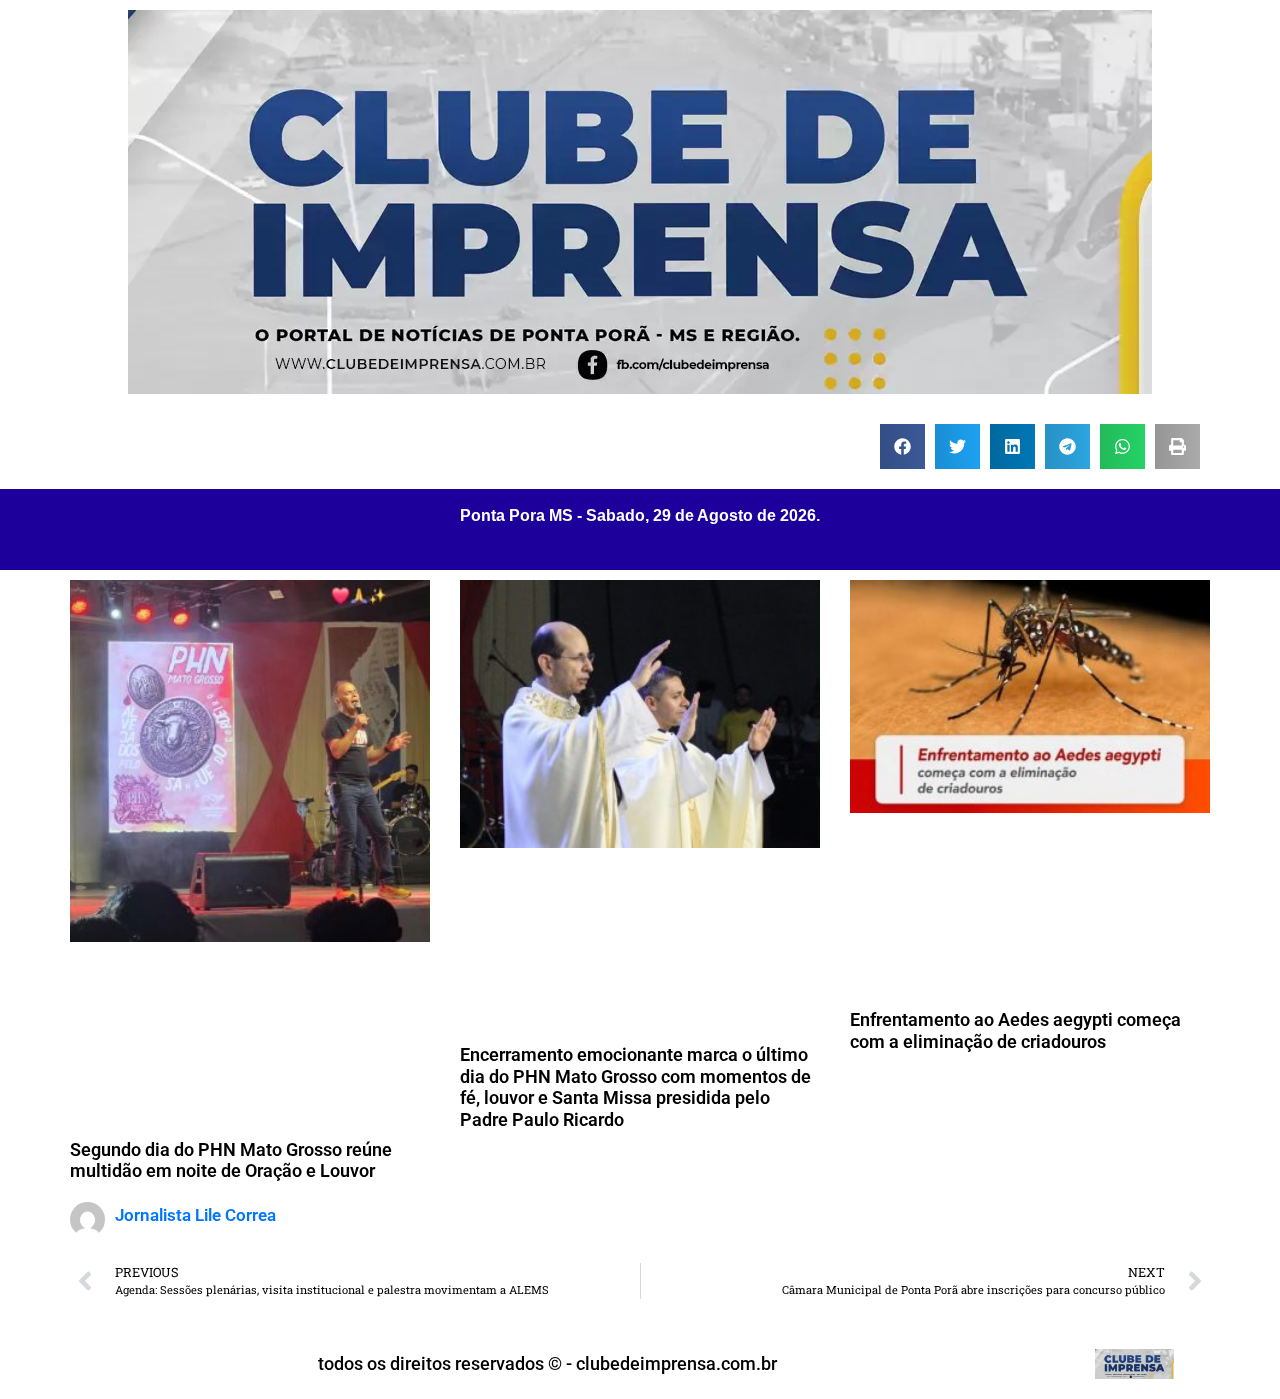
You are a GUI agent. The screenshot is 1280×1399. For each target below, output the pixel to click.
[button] (902, 446)
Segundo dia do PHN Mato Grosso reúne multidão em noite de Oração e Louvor (231, 1160)
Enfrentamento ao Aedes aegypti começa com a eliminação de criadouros (1015, 1030)
